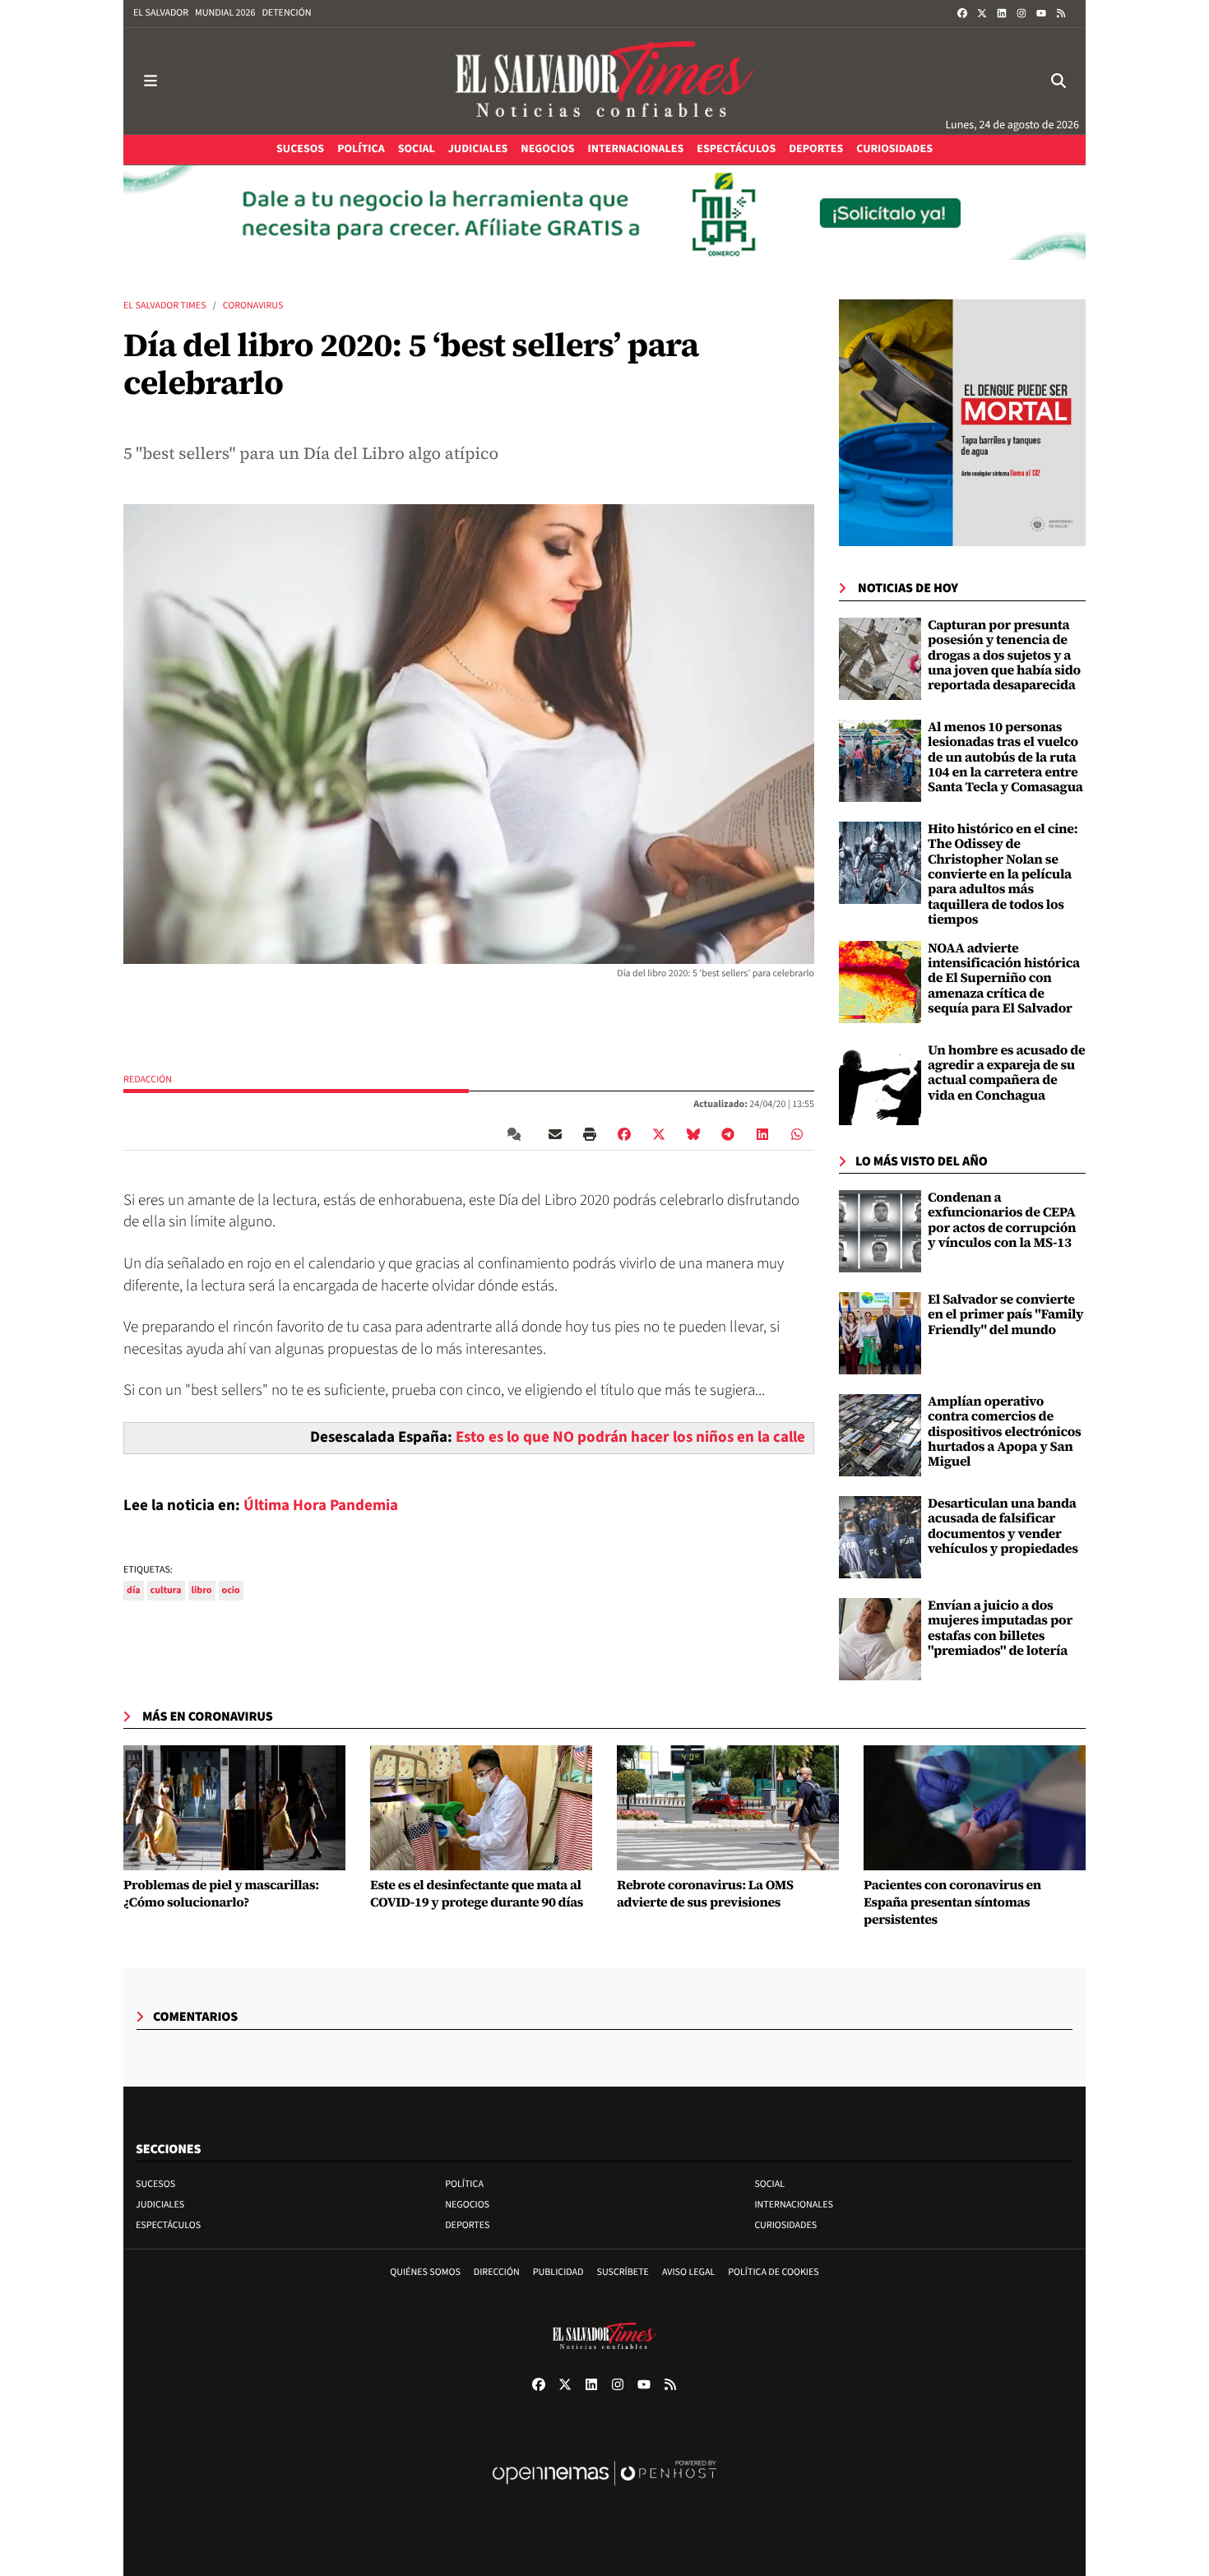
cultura (166, 1590)
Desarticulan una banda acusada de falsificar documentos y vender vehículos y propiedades (1003, 1526)
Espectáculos (168, 2225)
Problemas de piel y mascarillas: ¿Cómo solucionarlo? (221, 1894)
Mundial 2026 (225, 13)
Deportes (467, 2225)
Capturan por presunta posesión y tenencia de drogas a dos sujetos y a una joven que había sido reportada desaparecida (1004, 656)
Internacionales (794, 2205)
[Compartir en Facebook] (624, 1134)
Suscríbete (623, 2272)
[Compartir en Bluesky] (693, 1134)
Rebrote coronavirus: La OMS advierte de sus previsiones (705, 1894)
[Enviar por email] (555, 1134)
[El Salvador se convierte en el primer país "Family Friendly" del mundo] (880, 1333)
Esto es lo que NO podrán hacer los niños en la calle (630, 1437)
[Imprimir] (590, 1134)
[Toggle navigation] (151, 81)
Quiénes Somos (425, 2272)
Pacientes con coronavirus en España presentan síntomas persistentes (952, 1902)
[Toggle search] (1058, 81)
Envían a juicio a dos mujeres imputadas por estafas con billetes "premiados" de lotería (1000, 1628)
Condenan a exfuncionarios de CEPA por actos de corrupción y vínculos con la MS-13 (1002, 1220)
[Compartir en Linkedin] (762, 1134)
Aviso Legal (688, 2272)
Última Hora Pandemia (321, 1506)
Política (464, 2184)
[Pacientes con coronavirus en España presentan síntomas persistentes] (975, 1808)
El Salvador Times (165, 306)
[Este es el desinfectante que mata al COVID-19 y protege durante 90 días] (481, 1808)
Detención (286, 13)
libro (202, 1590)
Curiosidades (785, 2225)
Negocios (467, 2205)
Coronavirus (253, 306)
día (134, 1590)
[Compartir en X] (659, 1134)
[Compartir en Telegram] (728, 1134)
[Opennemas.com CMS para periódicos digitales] (604, 2490)
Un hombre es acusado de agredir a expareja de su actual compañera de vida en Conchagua (1007, 1073)
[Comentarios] (517, 1134)
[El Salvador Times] (604, 81)
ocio (231, 1590)
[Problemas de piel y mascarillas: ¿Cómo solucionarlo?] (234, 1808)
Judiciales (160, 2205)
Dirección (497, 2272)
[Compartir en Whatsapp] (797, 1134)
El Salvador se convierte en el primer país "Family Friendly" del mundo (1005, 1315)
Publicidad (558, 2272)
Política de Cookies (774, 2272)
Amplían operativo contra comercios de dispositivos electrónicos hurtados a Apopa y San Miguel (1005, 1432)
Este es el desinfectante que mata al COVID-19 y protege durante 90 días (477, 1894)
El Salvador (161, 13)
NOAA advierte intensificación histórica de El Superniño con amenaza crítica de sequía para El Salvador (1004, 979)
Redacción (148, 1080)
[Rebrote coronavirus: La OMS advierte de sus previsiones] (728, 1808)
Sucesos (155, 2184)
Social (769, 2184)
